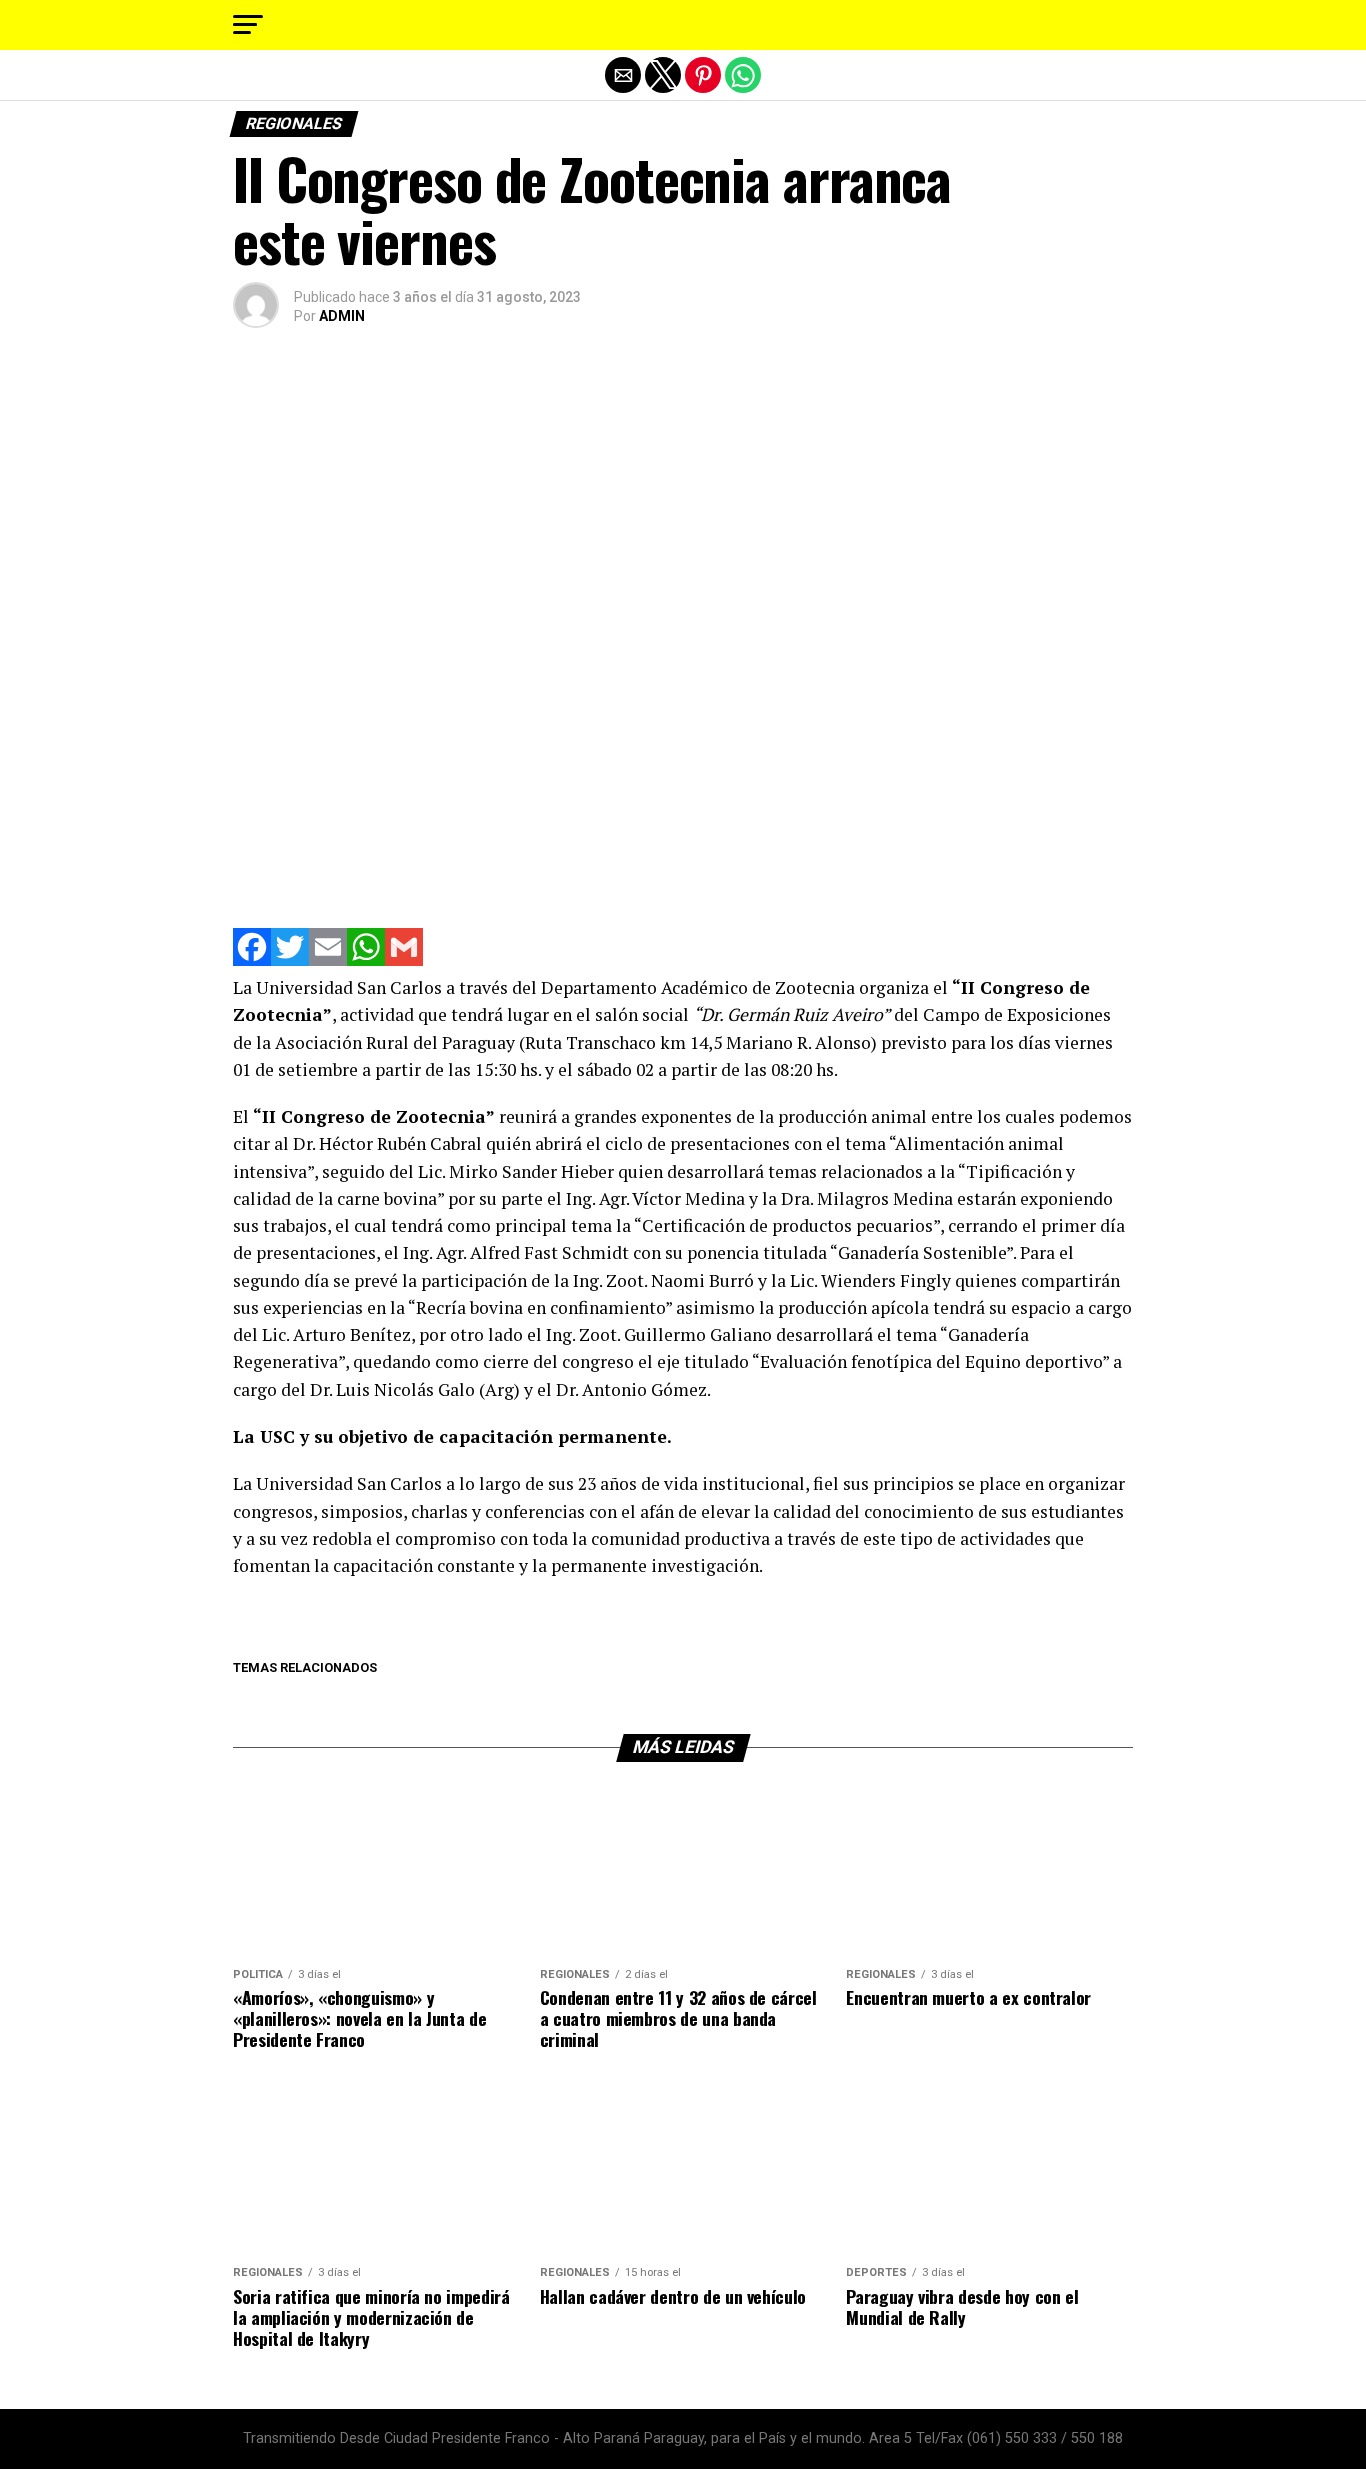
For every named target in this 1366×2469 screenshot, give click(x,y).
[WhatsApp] (366, 960)
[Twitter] (290, 960)
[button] (248, 25)
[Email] (328, 960)
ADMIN (342, 316)
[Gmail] (404, 960)
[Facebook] (252, 960)
